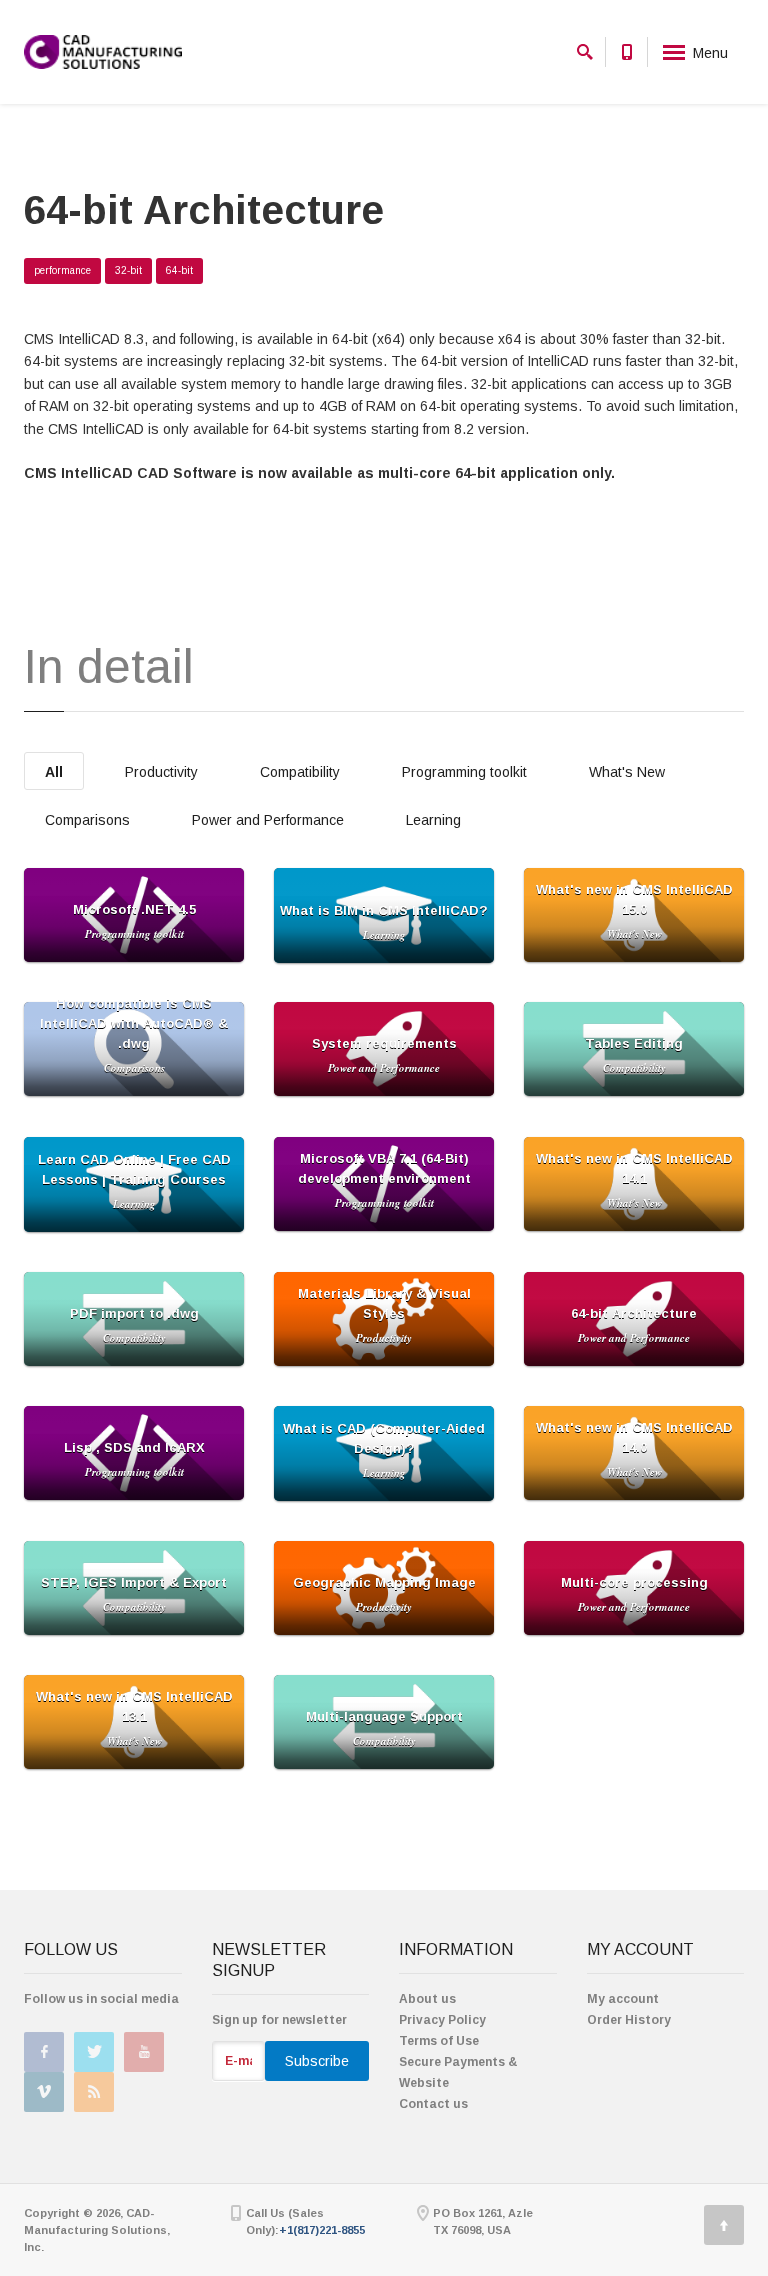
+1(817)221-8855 (322, 2230)
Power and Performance (268, 820)
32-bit (128, 270)
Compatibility (300, 772)
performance (62, 270)
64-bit (179, 270)
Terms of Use (439, 2041)
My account (623, 1999)
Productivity (161, 772)
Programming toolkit (464, 772)
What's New (627, 772)
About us (427, 1999)
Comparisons (87, 820)
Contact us (433, 2104)
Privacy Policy (442, 2020)
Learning (433, 820)
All (54, 772)
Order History (629, 2020)
